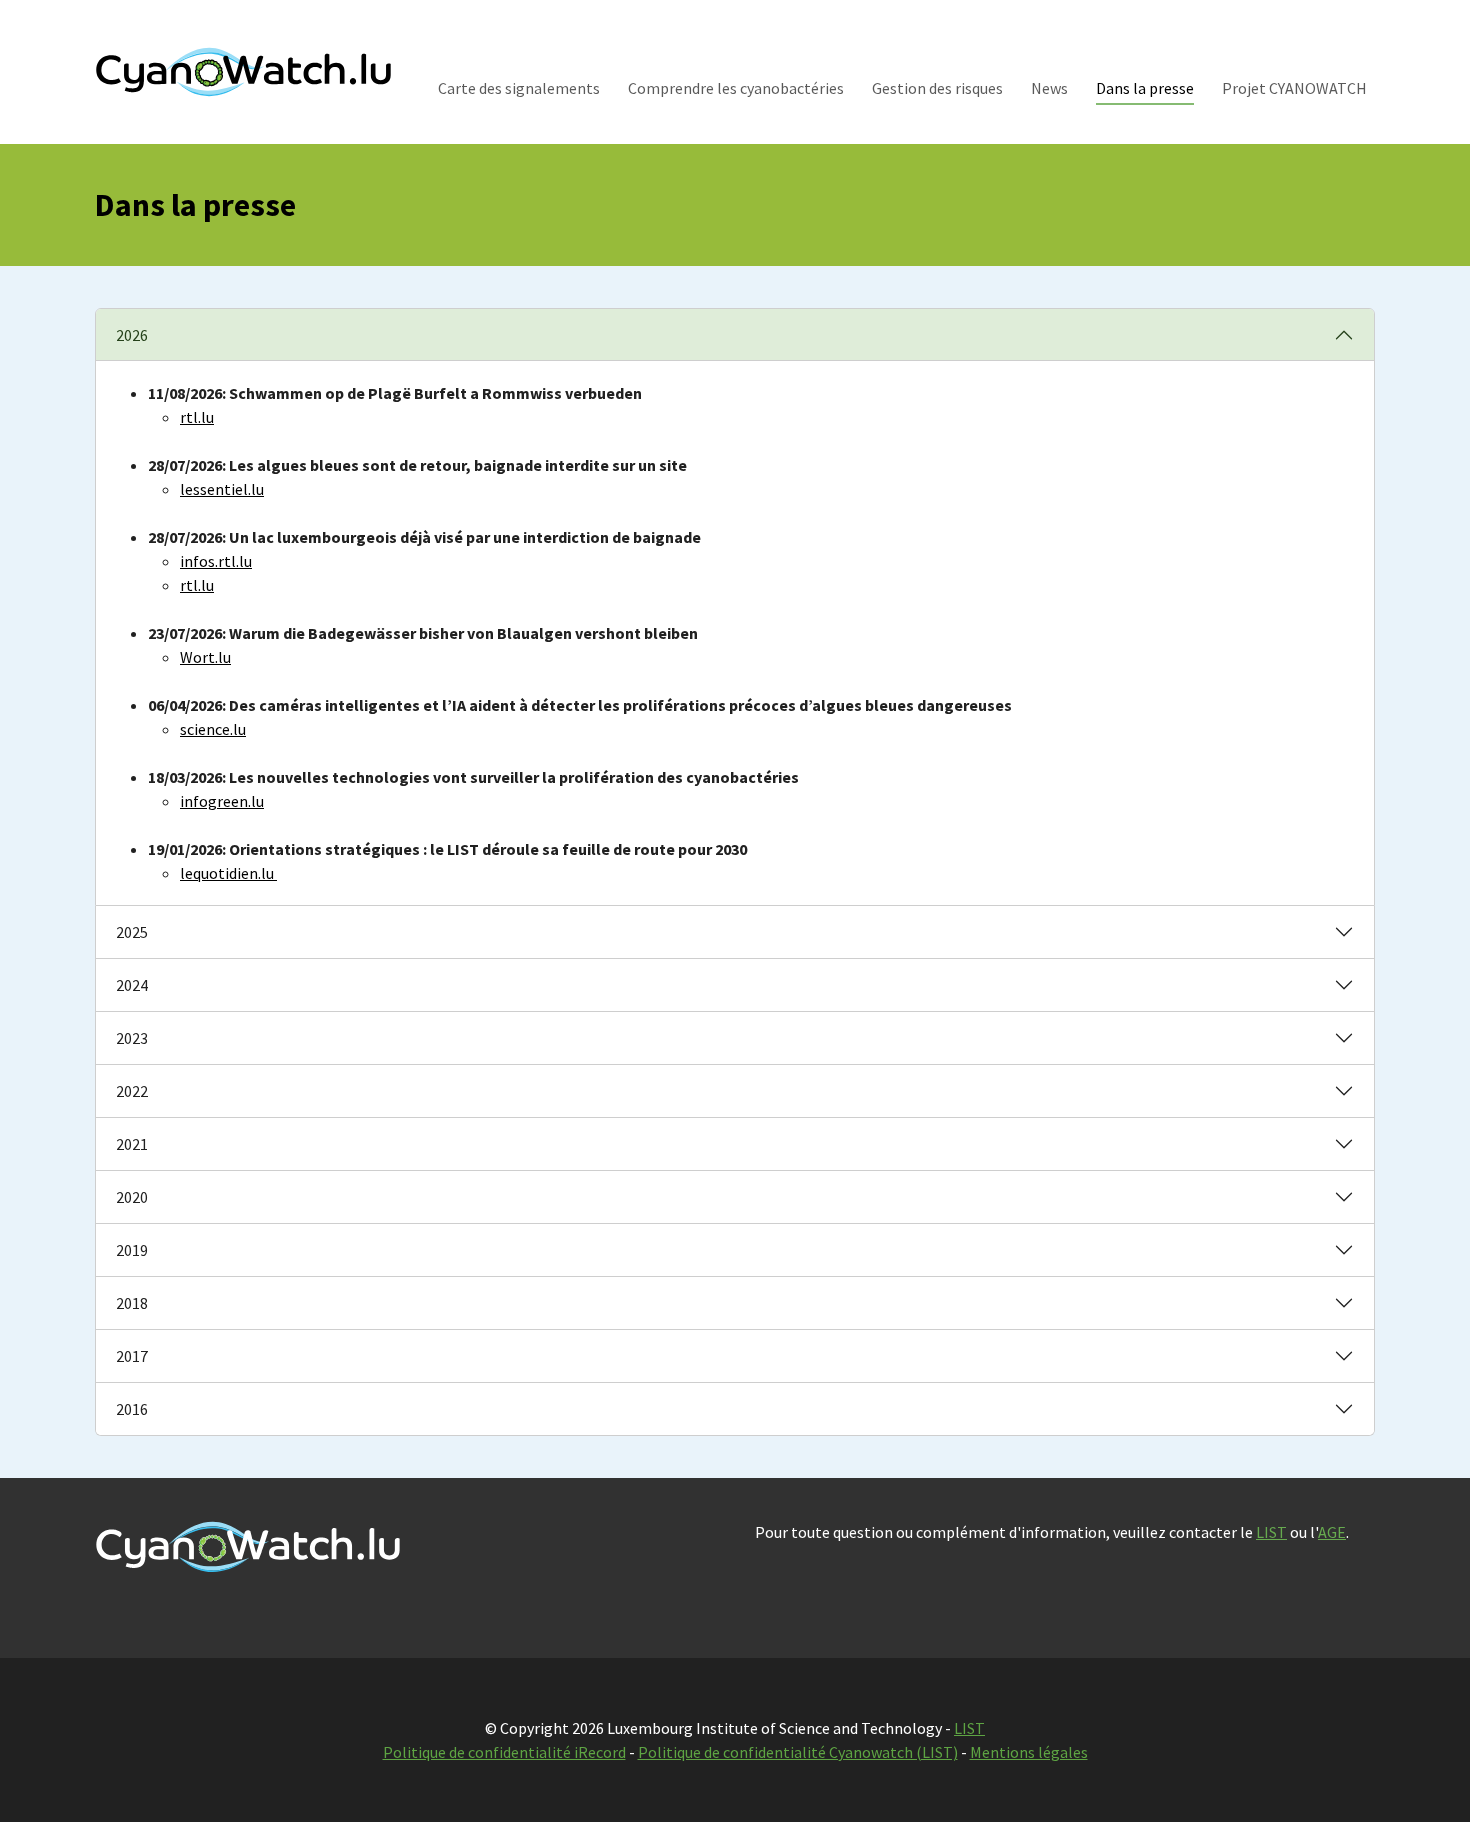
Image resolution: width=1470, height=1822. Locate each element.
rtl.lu (197, 585)
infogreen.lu (222, 801)
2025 (132, 932)
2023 (132, 1038)
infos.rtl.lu (216, 561)
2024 (132, 985)
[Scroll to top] (1426, 1778)
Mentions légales (1029, 1752)
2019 (132, 1250)
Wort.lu (205, 657)
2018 (132, 1303)
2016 (132, 1409)
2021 (132, 1144)
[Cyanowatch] (243, 71)
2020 (132, 1197)
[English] (1331, 47)
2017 (132, 1356)
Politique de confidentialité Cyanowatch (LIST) (798, 1752)
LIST (1271, 1532)
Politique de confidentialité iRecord (504, 1752)
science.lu (213, 729)
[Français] (1305, 47)
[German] (1357, 47)
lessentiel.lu (222, 489)
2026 (132, 335)
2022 (132, 1091)
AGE (1332, 1532)
